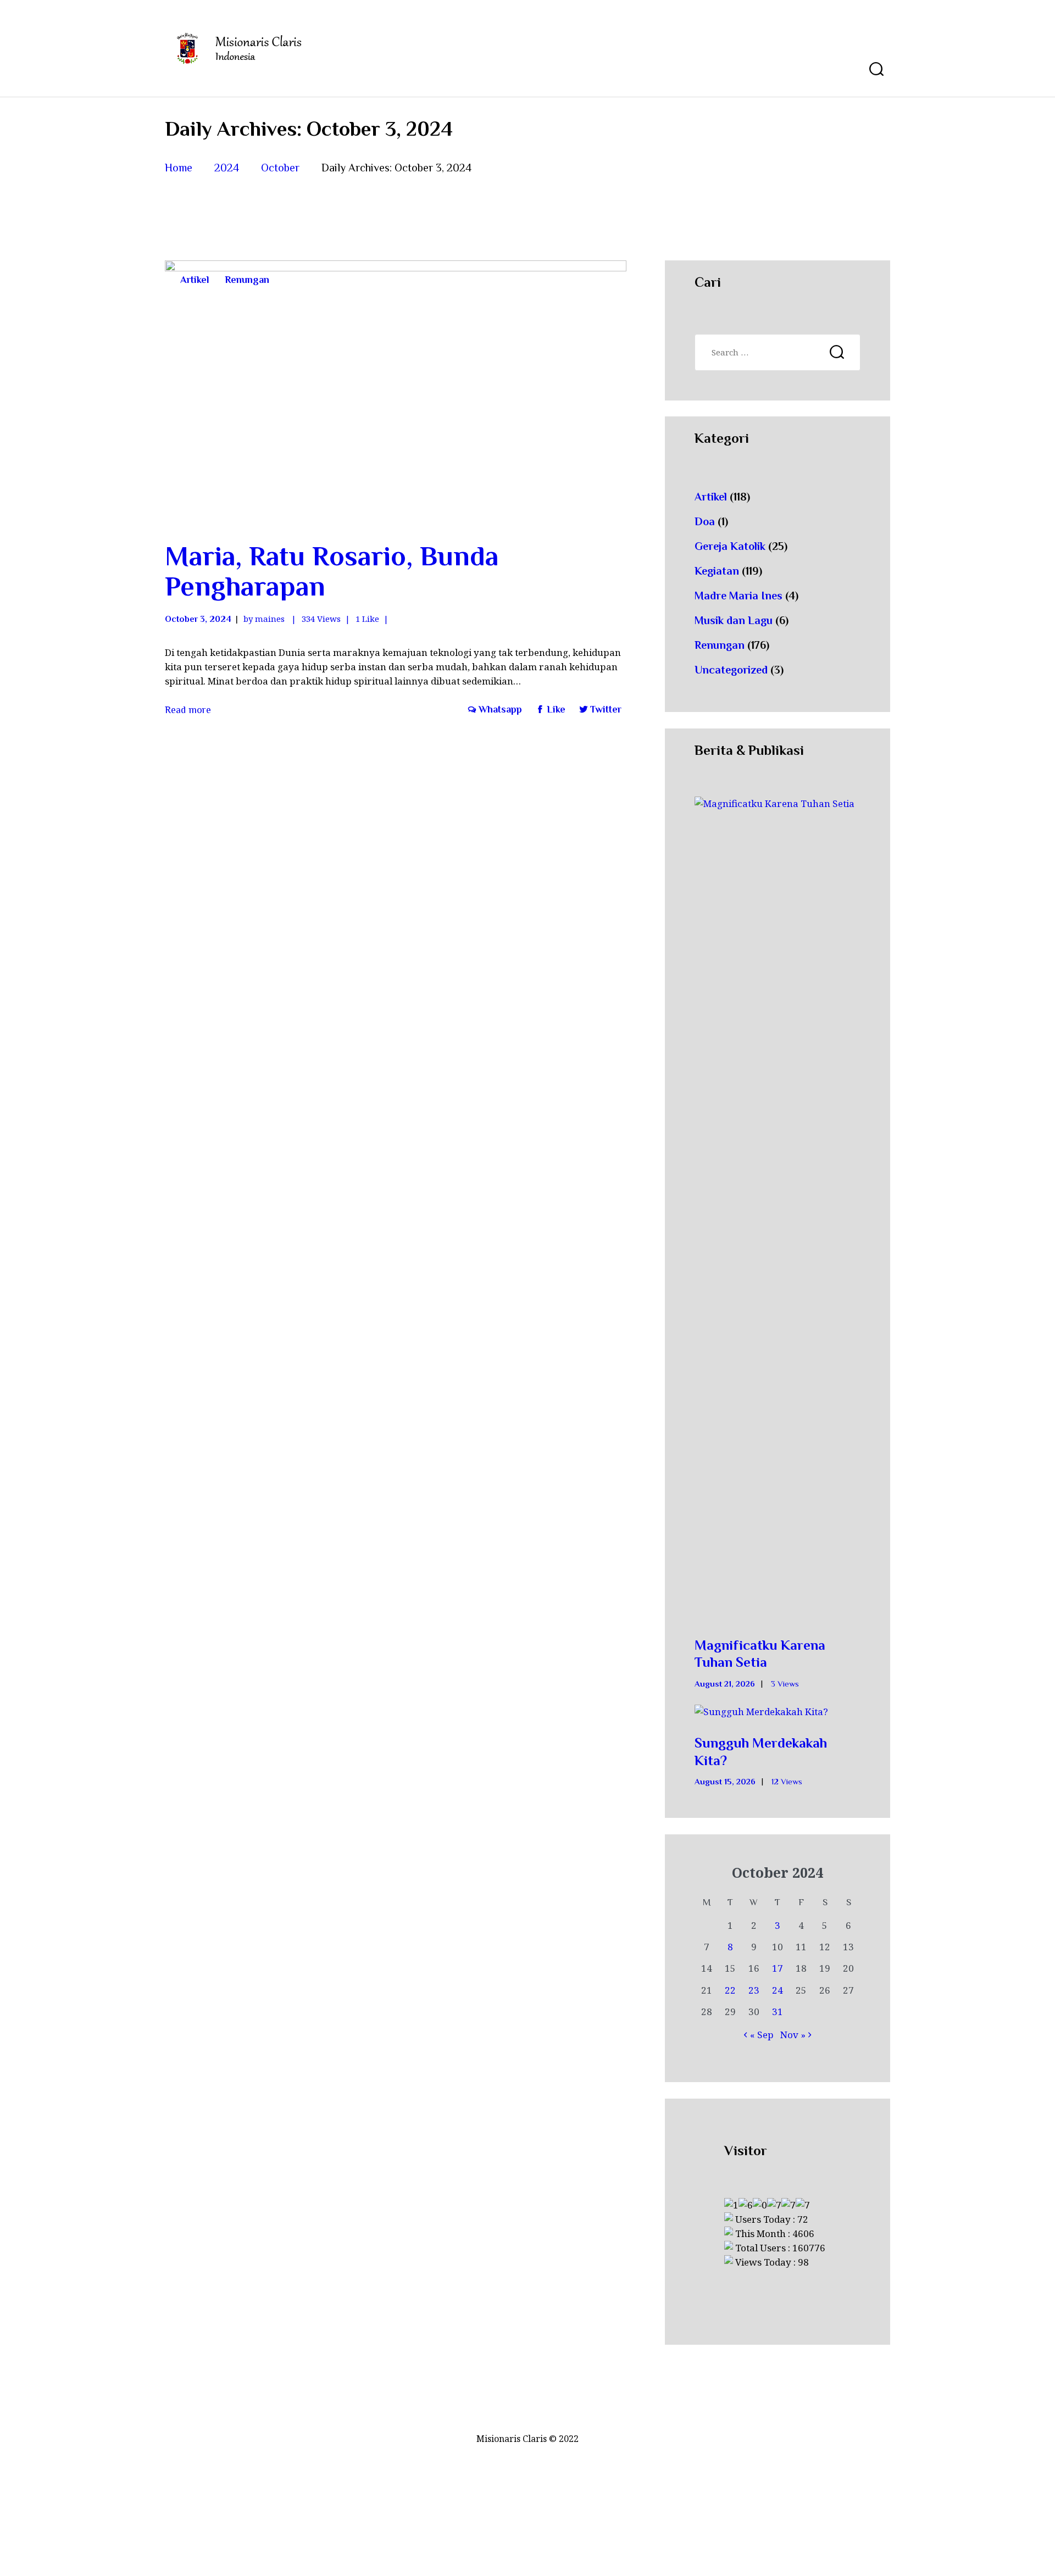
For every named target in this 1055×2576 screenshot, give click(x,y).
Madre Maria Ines (738, 596)
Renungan (247, 280)
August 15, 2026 (725, 1782)
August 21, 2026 (725, 1684)
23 (754, 1990)
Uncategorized (731, 670)
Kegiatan (717, 571)
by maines (265, 619)
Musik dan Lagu (734, 620)
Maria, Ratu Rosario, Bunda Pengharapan (332, 571)
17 (778, 1968)
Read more (188, 710)
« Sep (762, 2035)
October (280, 168)
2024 (227, 168)
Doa (705, 521)
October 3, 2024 (198, 619)
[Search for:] (778, 352)
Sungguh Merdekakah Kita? (761, 1751)
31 (778, 2012)
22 (730, 1990)
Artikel (195, 280)
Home (179, 168)
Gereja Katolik (730, 546)
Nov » (793, 2035)
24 (778, 1990)
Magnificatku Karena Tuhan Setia (760, 1654)
